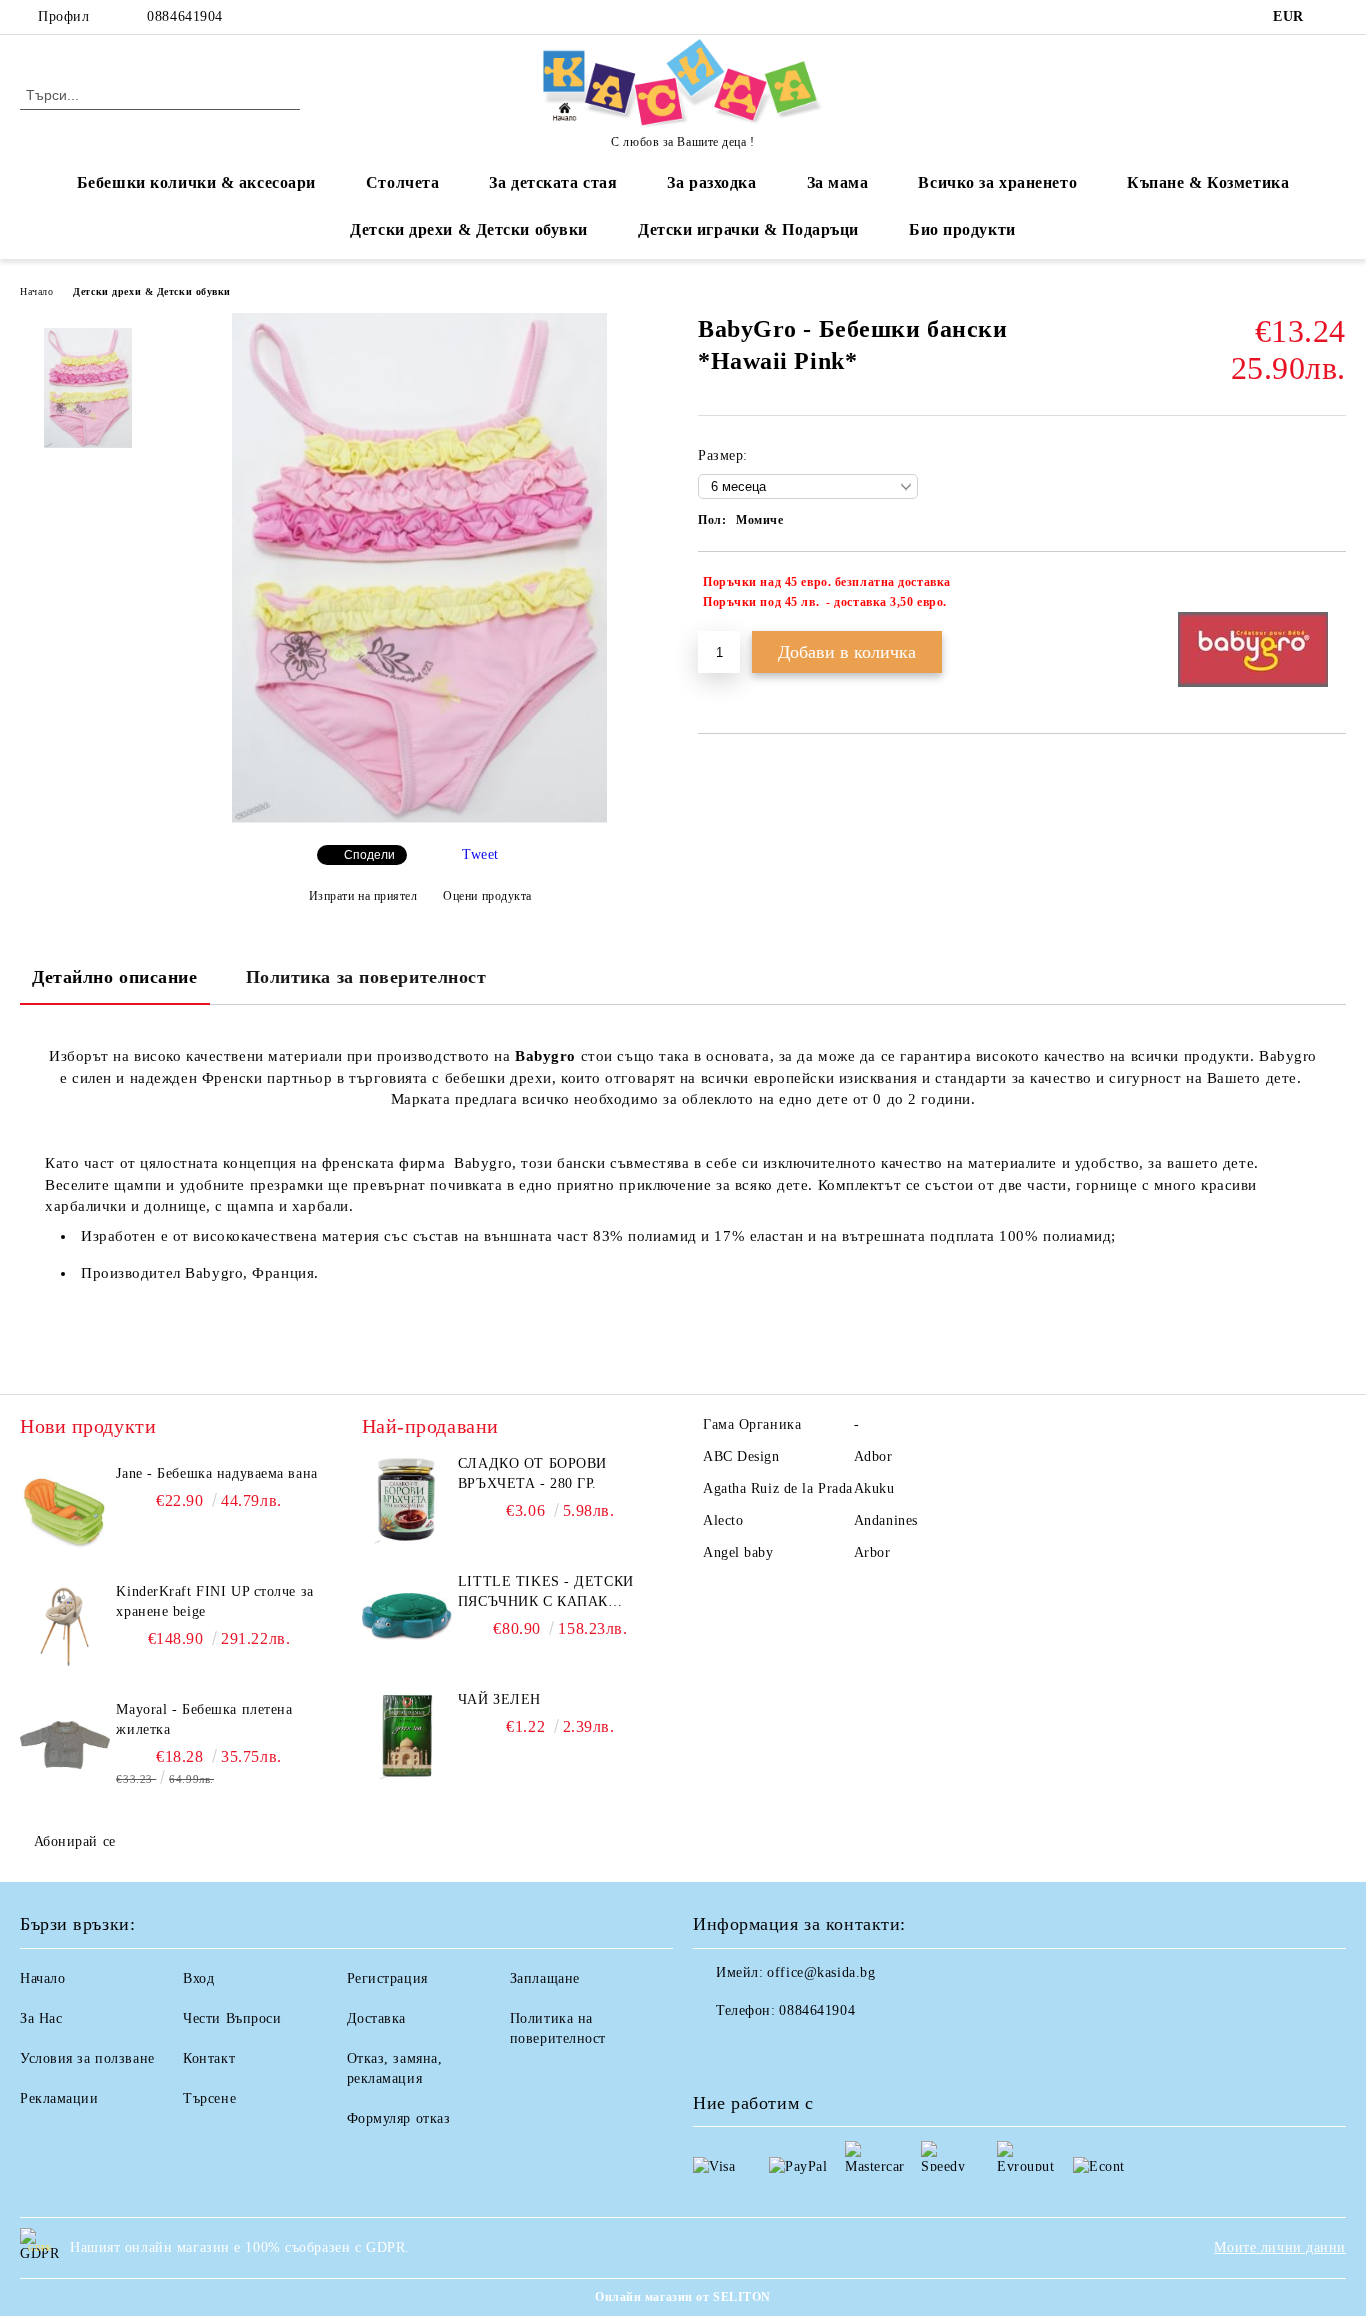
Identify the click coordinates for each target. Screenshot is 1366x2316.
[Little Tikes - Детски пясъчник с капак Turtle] (407, 1617)
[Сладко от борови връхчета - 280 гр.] (407, 1499)
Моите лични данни (1280, 2247)
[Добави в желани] (1331, 592)
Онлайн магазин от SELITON (683, 2297)
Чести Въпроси (232, 2018)
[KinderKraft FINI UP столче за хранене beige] (65, 1627)
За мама (838, 182)
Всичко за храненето (997, 182)
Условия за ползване (87, 2058)
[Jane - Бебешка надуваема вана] (65, 1509)
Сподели (369, 855)
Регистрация (387, 1978)
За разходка (711, 182)
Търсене (209, 2098)
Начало (36, 291)
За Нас (41, 2018)
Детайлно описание (115, 977)
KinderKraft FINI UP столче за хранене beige (214, 1601)
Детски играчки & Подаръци (748, 229)
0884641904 (185, 16)
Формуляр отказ (399, 2118)
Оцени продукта (487, 896)
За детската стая (553, 182)
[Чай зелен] (407, 1735)
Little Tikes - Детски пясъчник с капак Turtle (546, 1593)
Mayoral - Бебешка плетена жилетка (204, 1719)
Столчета (402, 182)
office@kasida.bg (821, 1972)
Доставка (376, 2018)
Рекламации (59, 2098)
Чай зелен (499, 1699)
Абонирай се (75, 1841)
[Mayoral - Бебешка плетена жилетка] (65, 1745)
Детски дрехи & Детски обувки (469, 229)
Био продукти (962, 229)
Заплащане (545, 1978)
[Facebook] (1335, 17)
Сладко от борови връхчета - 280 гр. (532, 1473)
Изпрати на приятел (363, 896)
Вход (198, 1978)
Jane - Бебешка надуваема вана (216, 1473)
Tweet (480, 854)
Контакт (209, 2058)
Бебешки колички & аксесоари (196, 182)
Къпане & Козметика (1208, 182)
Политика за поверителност (366, 977)
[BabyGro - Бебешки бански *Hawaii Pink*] (419, 818)
